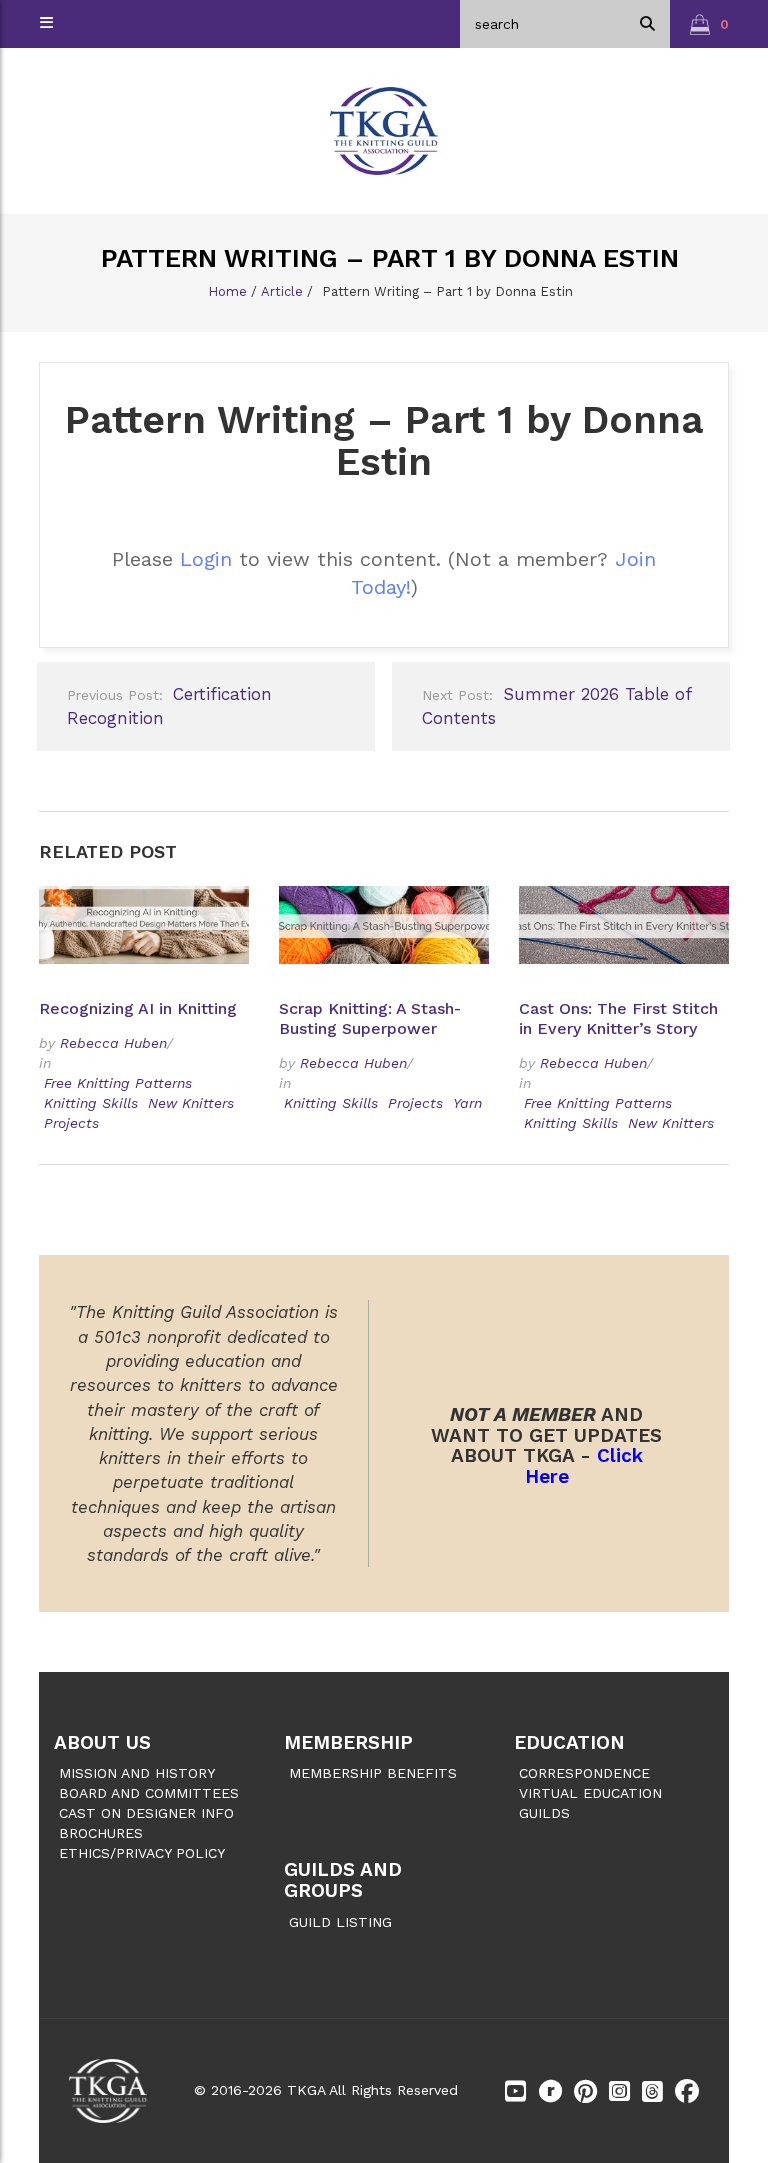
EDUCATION (569, 1742)
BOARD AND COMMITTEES (149, 1793)
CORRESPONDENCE (584, 1773)
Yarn (467, 1103)
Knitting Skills (91, 1103)
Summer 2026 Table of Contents (557, 706)
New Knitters (191, 1103)
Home (227, 291)
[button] (709, 24)
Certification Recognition (169, 706)
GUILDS (544, 1813)
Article (282, 291)
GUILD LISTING (340, 1922)
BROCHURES (101, 1833)
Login (206, 559)
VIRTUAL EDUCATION (590, 1793)
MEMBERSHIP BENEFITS (373, 1773)
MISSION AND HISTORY (137, 1773)
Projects (71, 1123)
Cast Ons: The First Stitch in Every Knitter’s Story (618, 1018)
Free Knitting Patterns (118, 1083)
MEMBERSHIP (348, 1742)
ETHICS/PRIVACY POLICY (142, 1853)
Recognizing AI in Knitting (140, 1008)
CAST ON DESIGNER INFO (146, 1813)
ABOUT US (102, 1742)
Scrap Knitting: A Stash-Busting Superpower (370, 1018)
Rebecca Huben (113, 1043)
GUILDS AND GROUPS (343, 1880)
